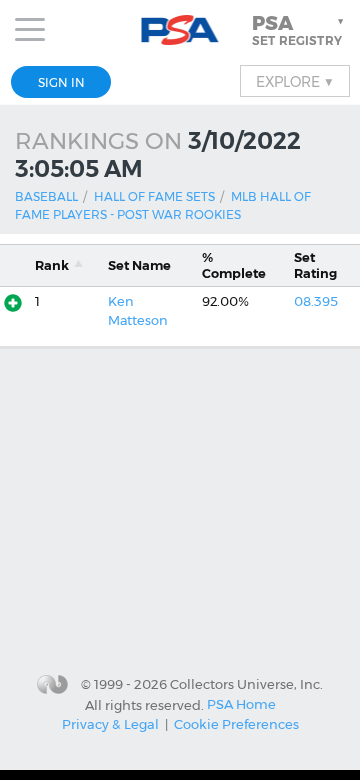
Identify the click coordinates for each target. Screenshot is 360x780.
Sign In (61, 82)
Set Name (139, 265)
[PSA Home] (180, 30)
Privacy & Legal (110, 724)
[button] (300, 30)
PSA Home (241, 704)
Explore (295, 81)
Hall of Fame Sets (154, 196)
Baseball (46, 196)
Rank (52, 265)
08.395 (316, 301)
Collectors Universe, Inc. (246, 684)
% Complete (234, 265)
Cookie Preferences (236, 724)
